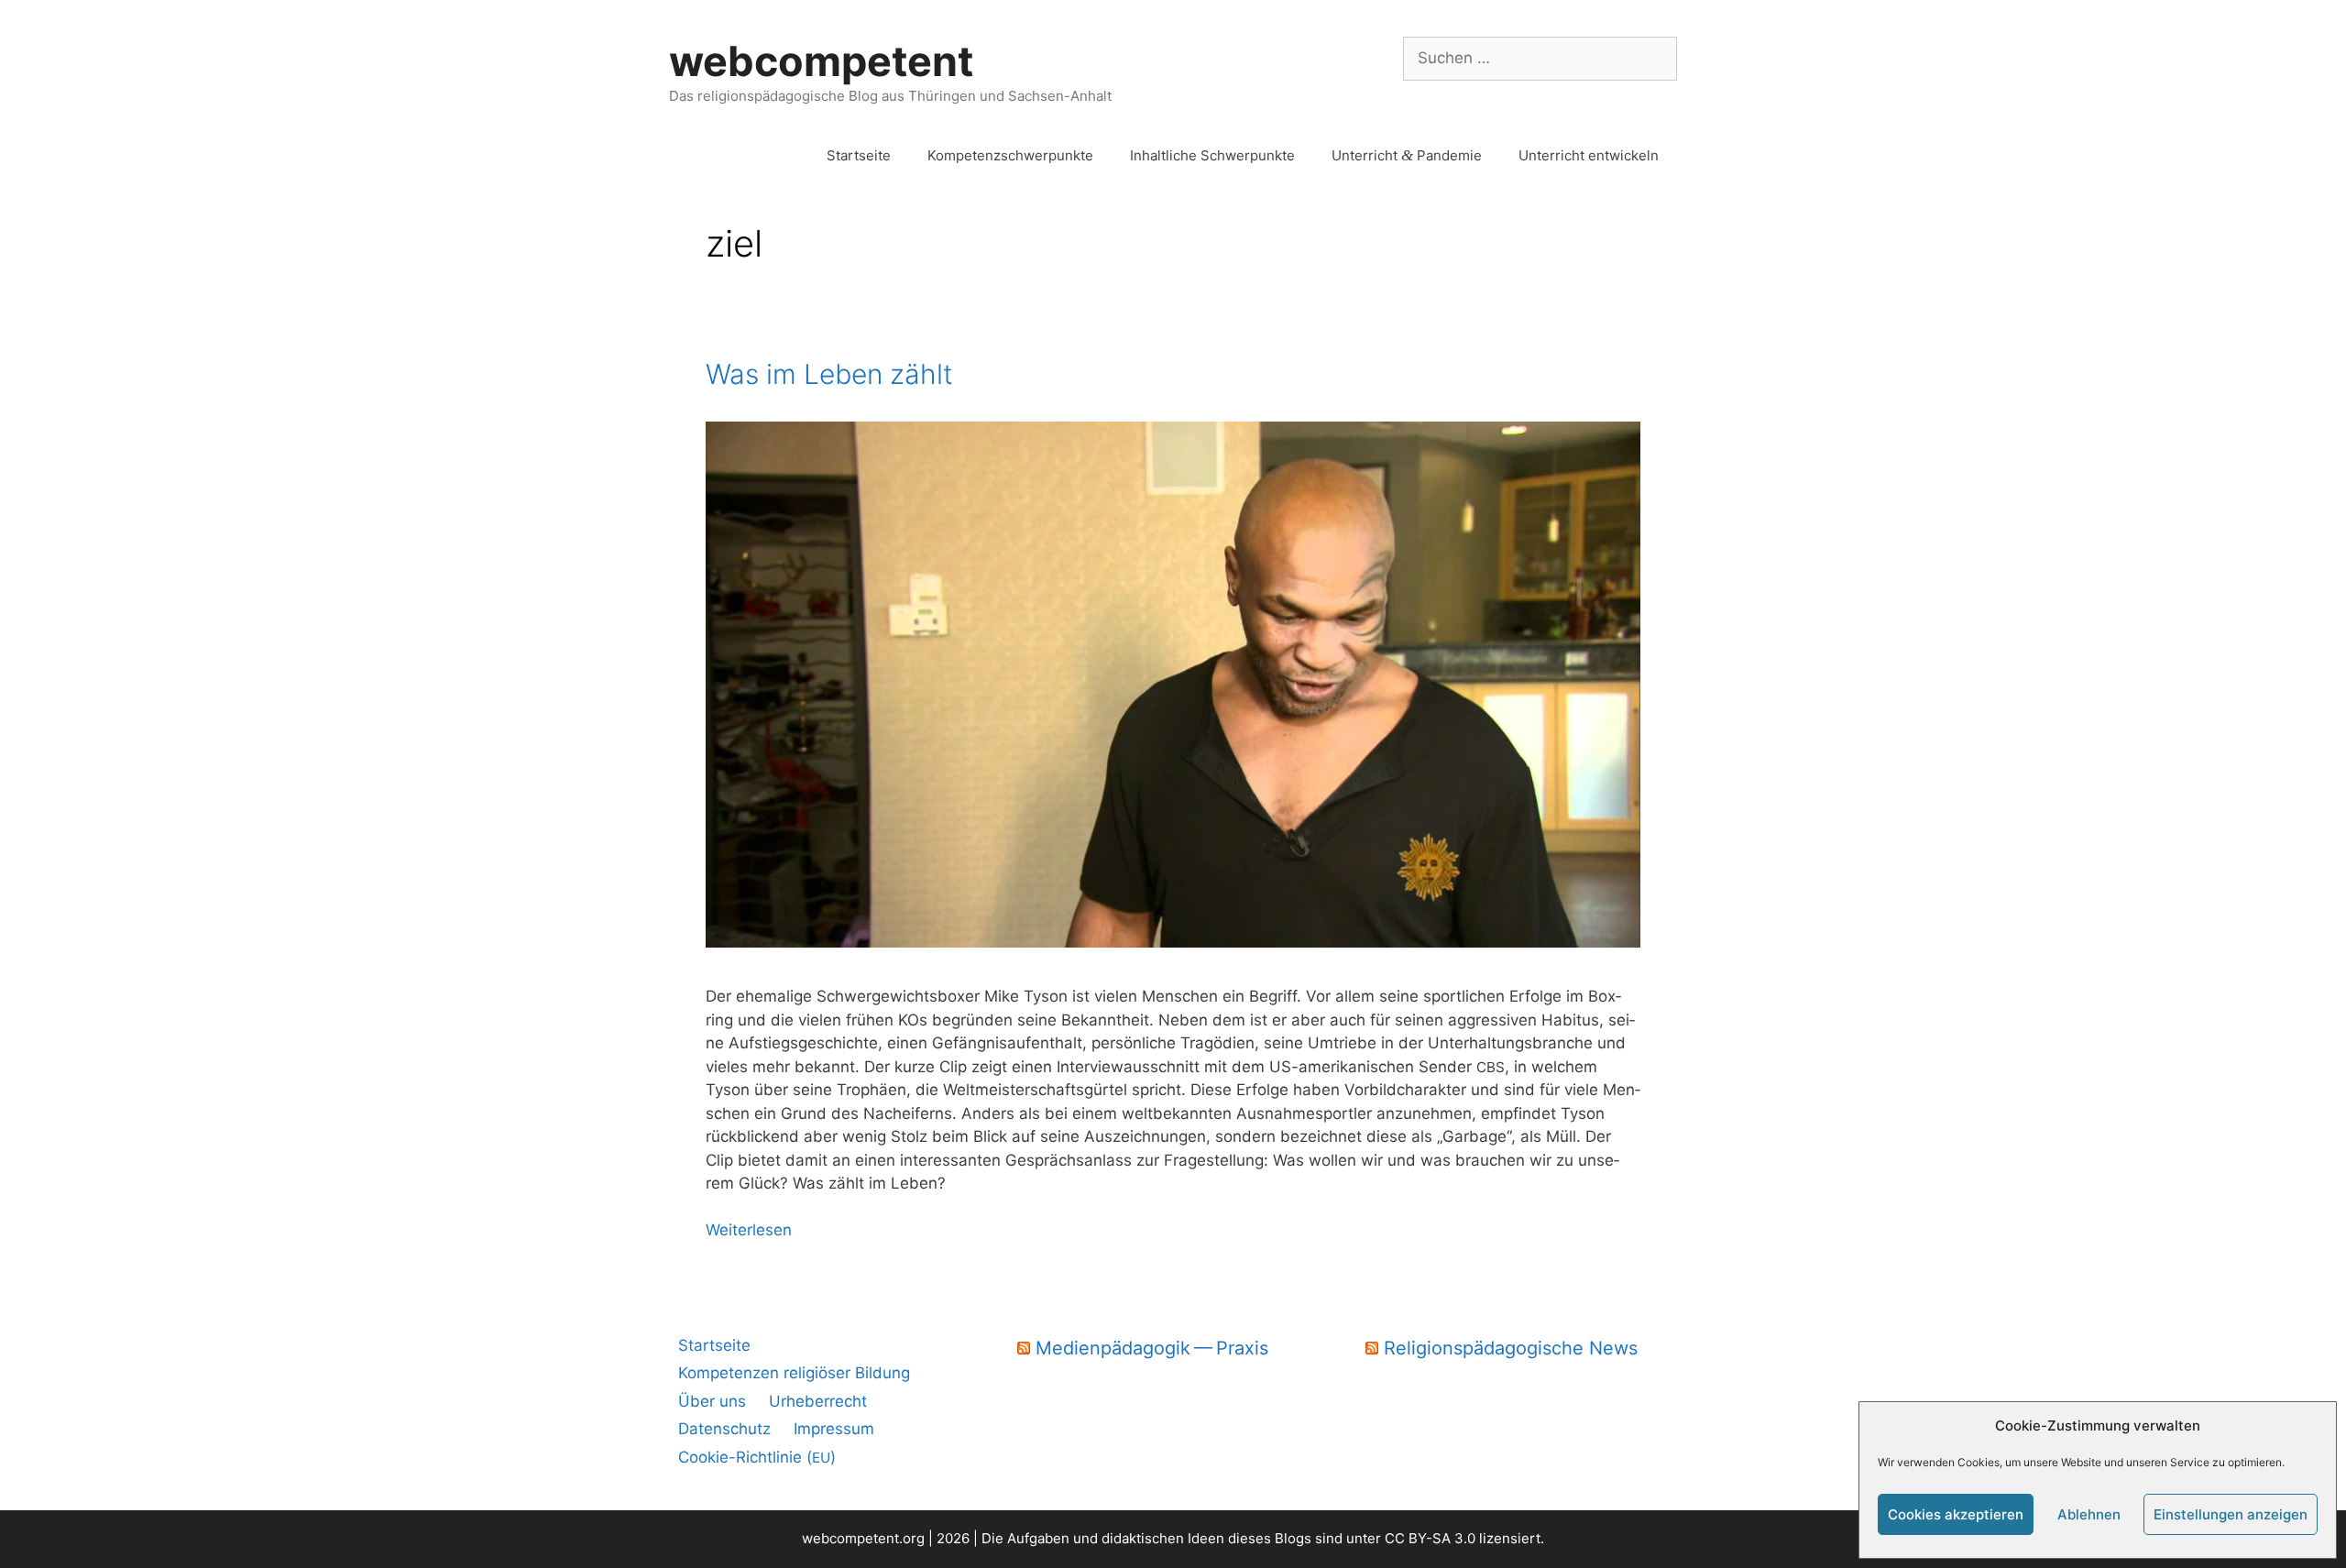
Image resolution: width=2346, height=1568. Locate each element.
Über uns (712, 1401)
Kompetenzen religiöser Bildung (794, 1373)
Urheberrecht (818, 1401)
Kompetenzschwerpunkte (1010, 155)
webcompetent (821, 61)
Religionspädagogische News (1511, 1348)
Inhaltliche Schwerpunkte (1212, 155)
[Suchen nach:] (1540, 58)
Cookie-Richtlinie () (757, 1457)
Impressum (834, 1429)
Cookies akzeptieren (1956, 1514)
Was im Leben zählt (829, 374)
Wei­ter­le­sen (749, 1230)
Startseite (859, 155)
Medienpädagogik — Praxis (1152, 1348)
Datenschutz (724, 1429)
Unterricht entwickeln (1589, 155)
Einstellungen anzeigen (2231, 1514)
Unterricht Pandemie (1407, 155)
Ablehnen (2089, 1514)
